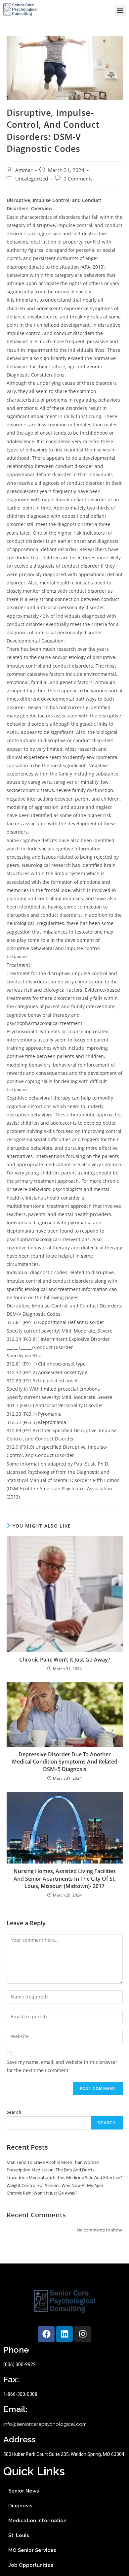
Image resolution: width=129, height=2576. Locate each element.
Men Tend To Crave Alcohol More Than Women (53, 2162)
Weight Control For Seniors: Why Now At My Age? (55, 2185)
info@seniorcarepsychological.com (45, 2424)
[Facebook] (46, 2334)
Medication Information (37, 2521)
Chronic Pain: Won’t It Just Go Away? (65, 1660)
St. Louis (19, 2535)
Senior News (24, 2491)
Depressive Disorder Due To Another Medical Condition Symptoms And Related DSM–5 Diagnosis (65, 1762)
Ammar (24, 170)
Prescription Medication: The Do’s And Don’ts (51, 2170)
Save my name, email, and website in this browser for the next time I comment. (62, 2066)
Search (14, 2112)
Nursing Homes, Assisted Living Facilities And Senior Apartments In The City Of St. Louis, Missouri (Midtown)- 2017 (65, 1879)
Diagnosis (20, 2506)
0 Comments (78, 179)
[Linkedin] (64, 2334)
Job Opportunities (31, 2565)
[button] (120, 10)
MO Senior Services (32, 2550)
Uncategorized (32, 179)
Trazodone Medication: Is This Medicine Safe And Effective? (64, 2177)
